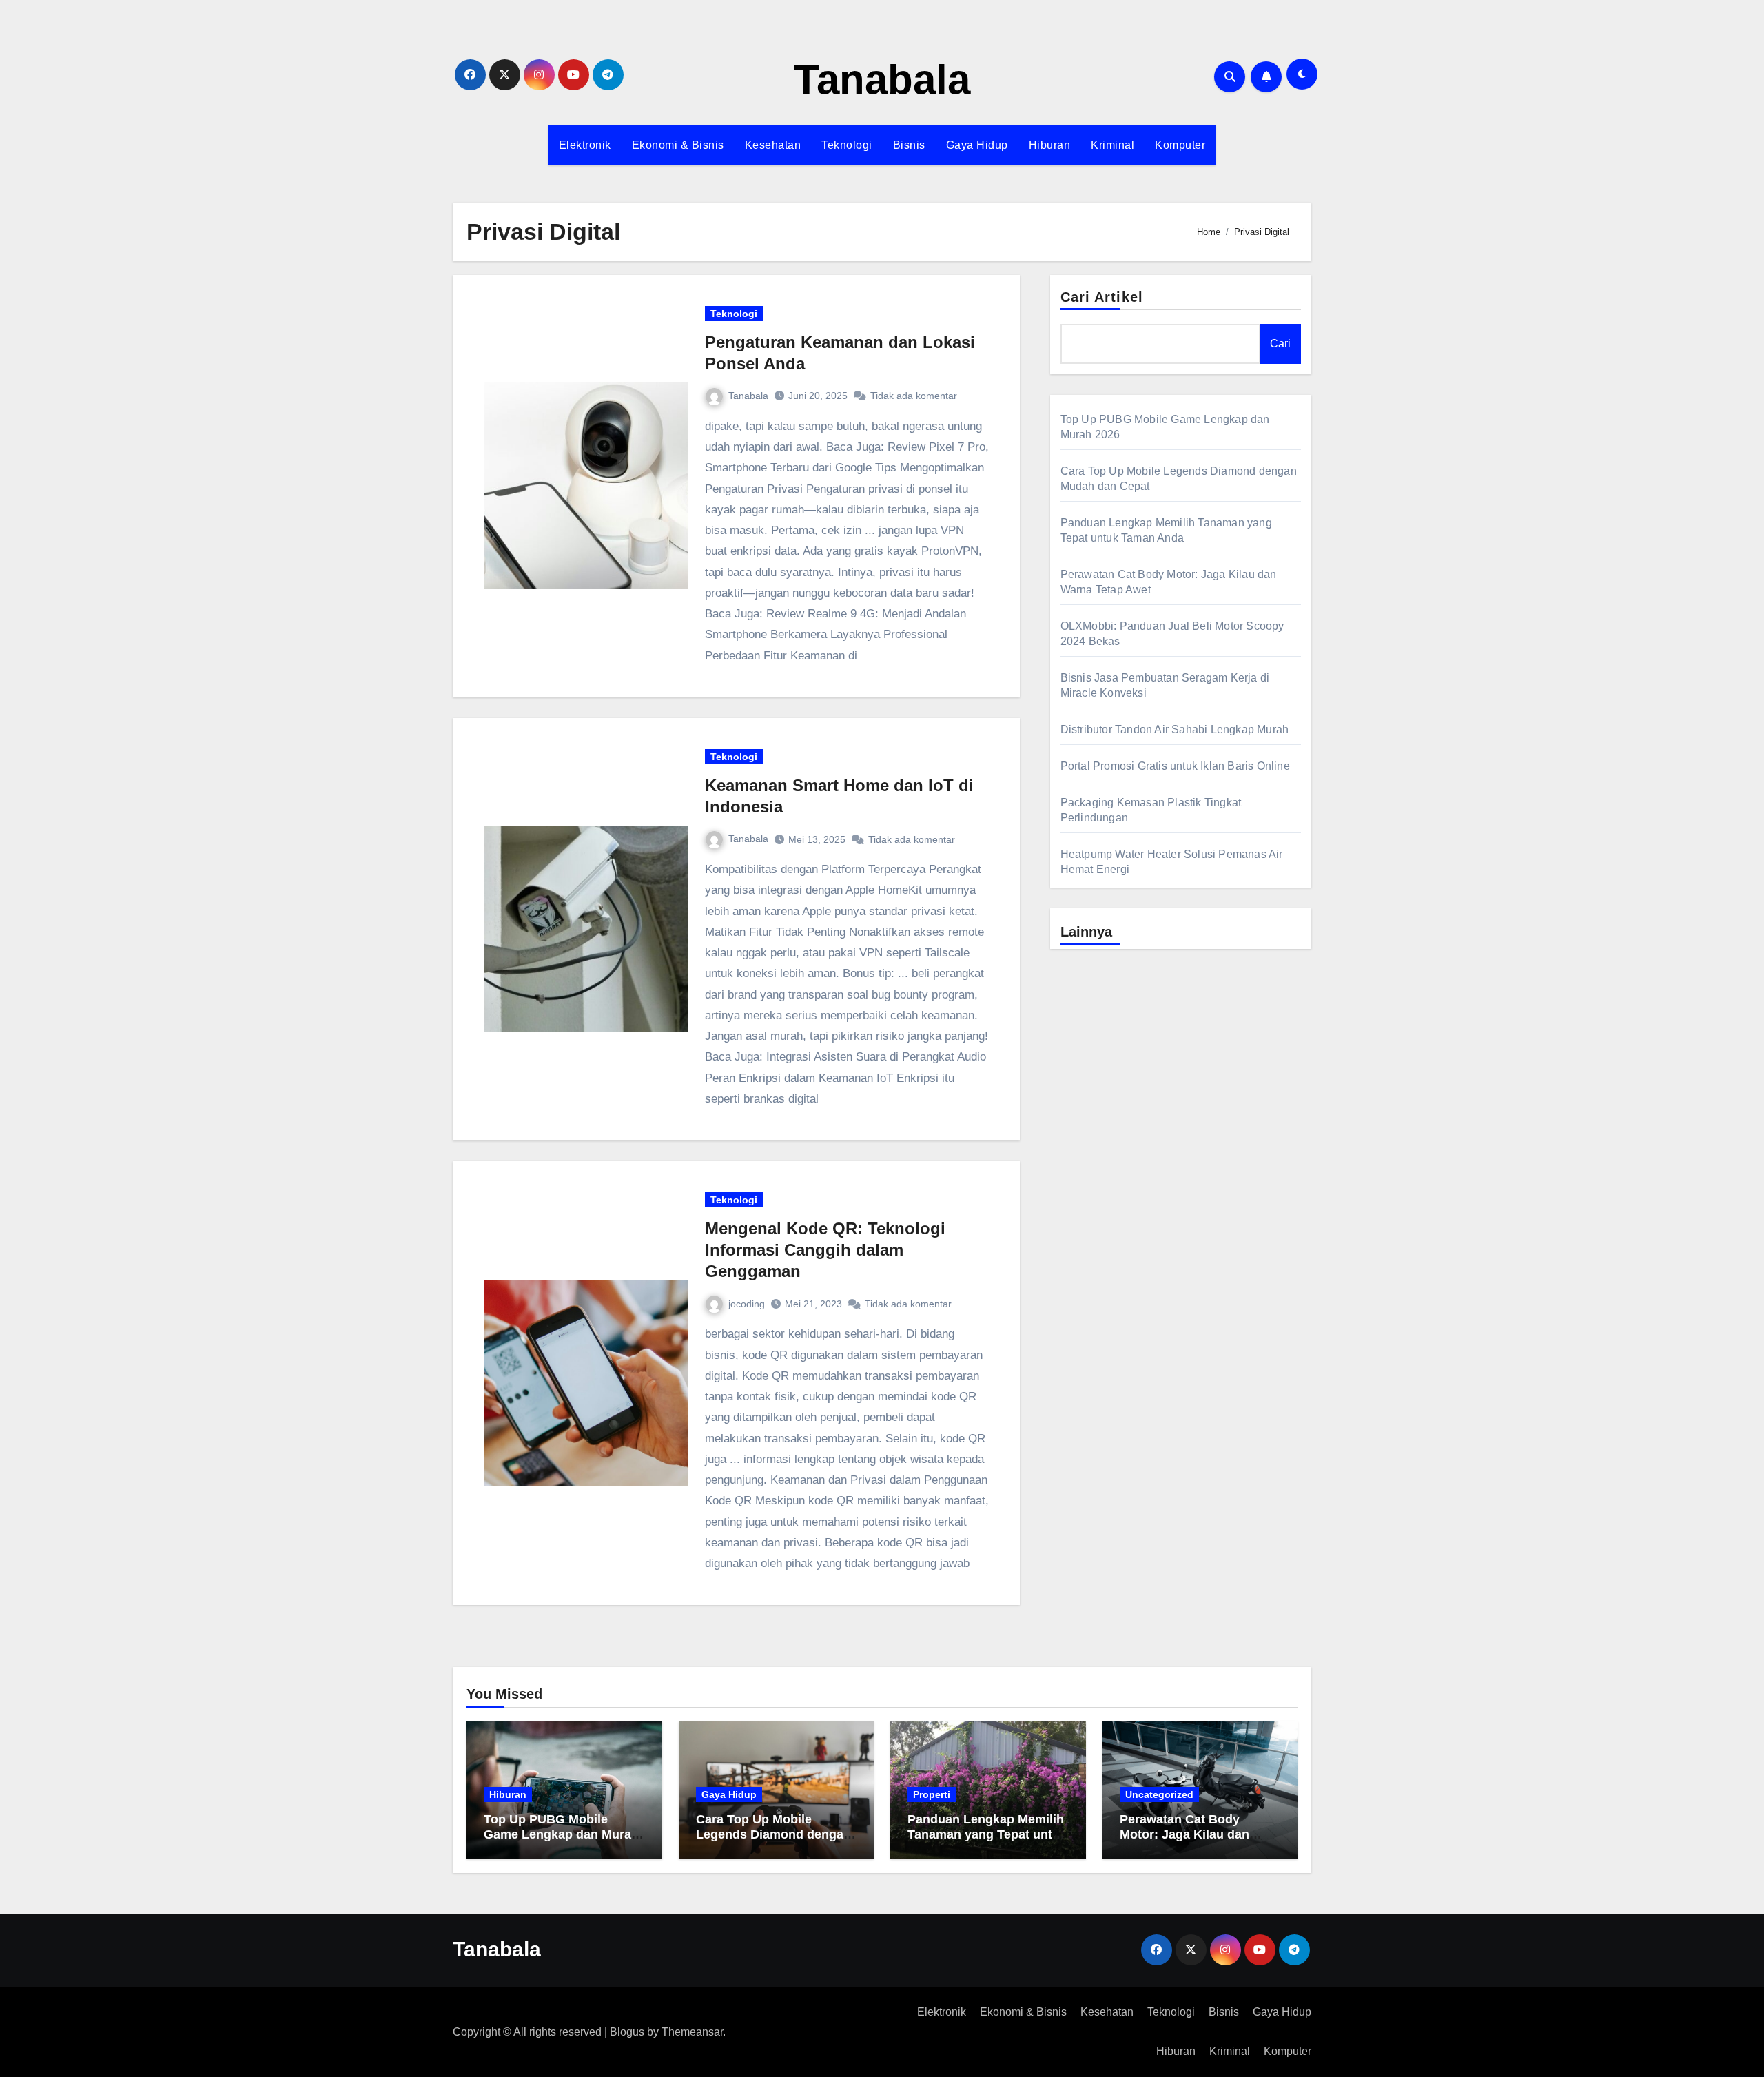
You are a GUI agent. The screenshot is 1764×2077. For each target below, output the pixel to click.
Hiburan (1050, 145)
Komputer (1180, 145)
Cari (1280, 344)
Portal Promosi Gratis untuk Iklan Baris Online (1175, 766)
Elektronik (585, 145)
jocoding (747, 1304)
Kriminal (1112, 145)
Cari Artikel (1102, 297)
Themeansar (692, 2032)
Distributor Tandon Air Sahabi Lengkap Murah (1175, 729)
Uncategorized (1159, 1794)
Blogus (627, 2032)
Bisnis (909, 145)
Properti (932, 1794)
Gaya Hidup (977, 145)
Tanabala (882, 80)
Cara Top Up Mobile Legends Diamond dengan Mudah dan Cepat (773, 1834)
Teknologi (847, 145)
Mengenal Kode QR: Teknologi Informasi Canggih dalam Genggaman (825, 1250)
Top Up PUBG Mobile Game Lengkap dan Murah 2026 (561, 1834)
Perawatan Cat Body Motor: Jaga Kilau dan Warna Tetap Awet (1184, 1834)
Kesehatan (773, 145)
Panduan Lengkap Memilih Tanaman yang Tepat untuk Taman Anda (987, 1834)
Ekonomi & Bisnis (678, 145)
